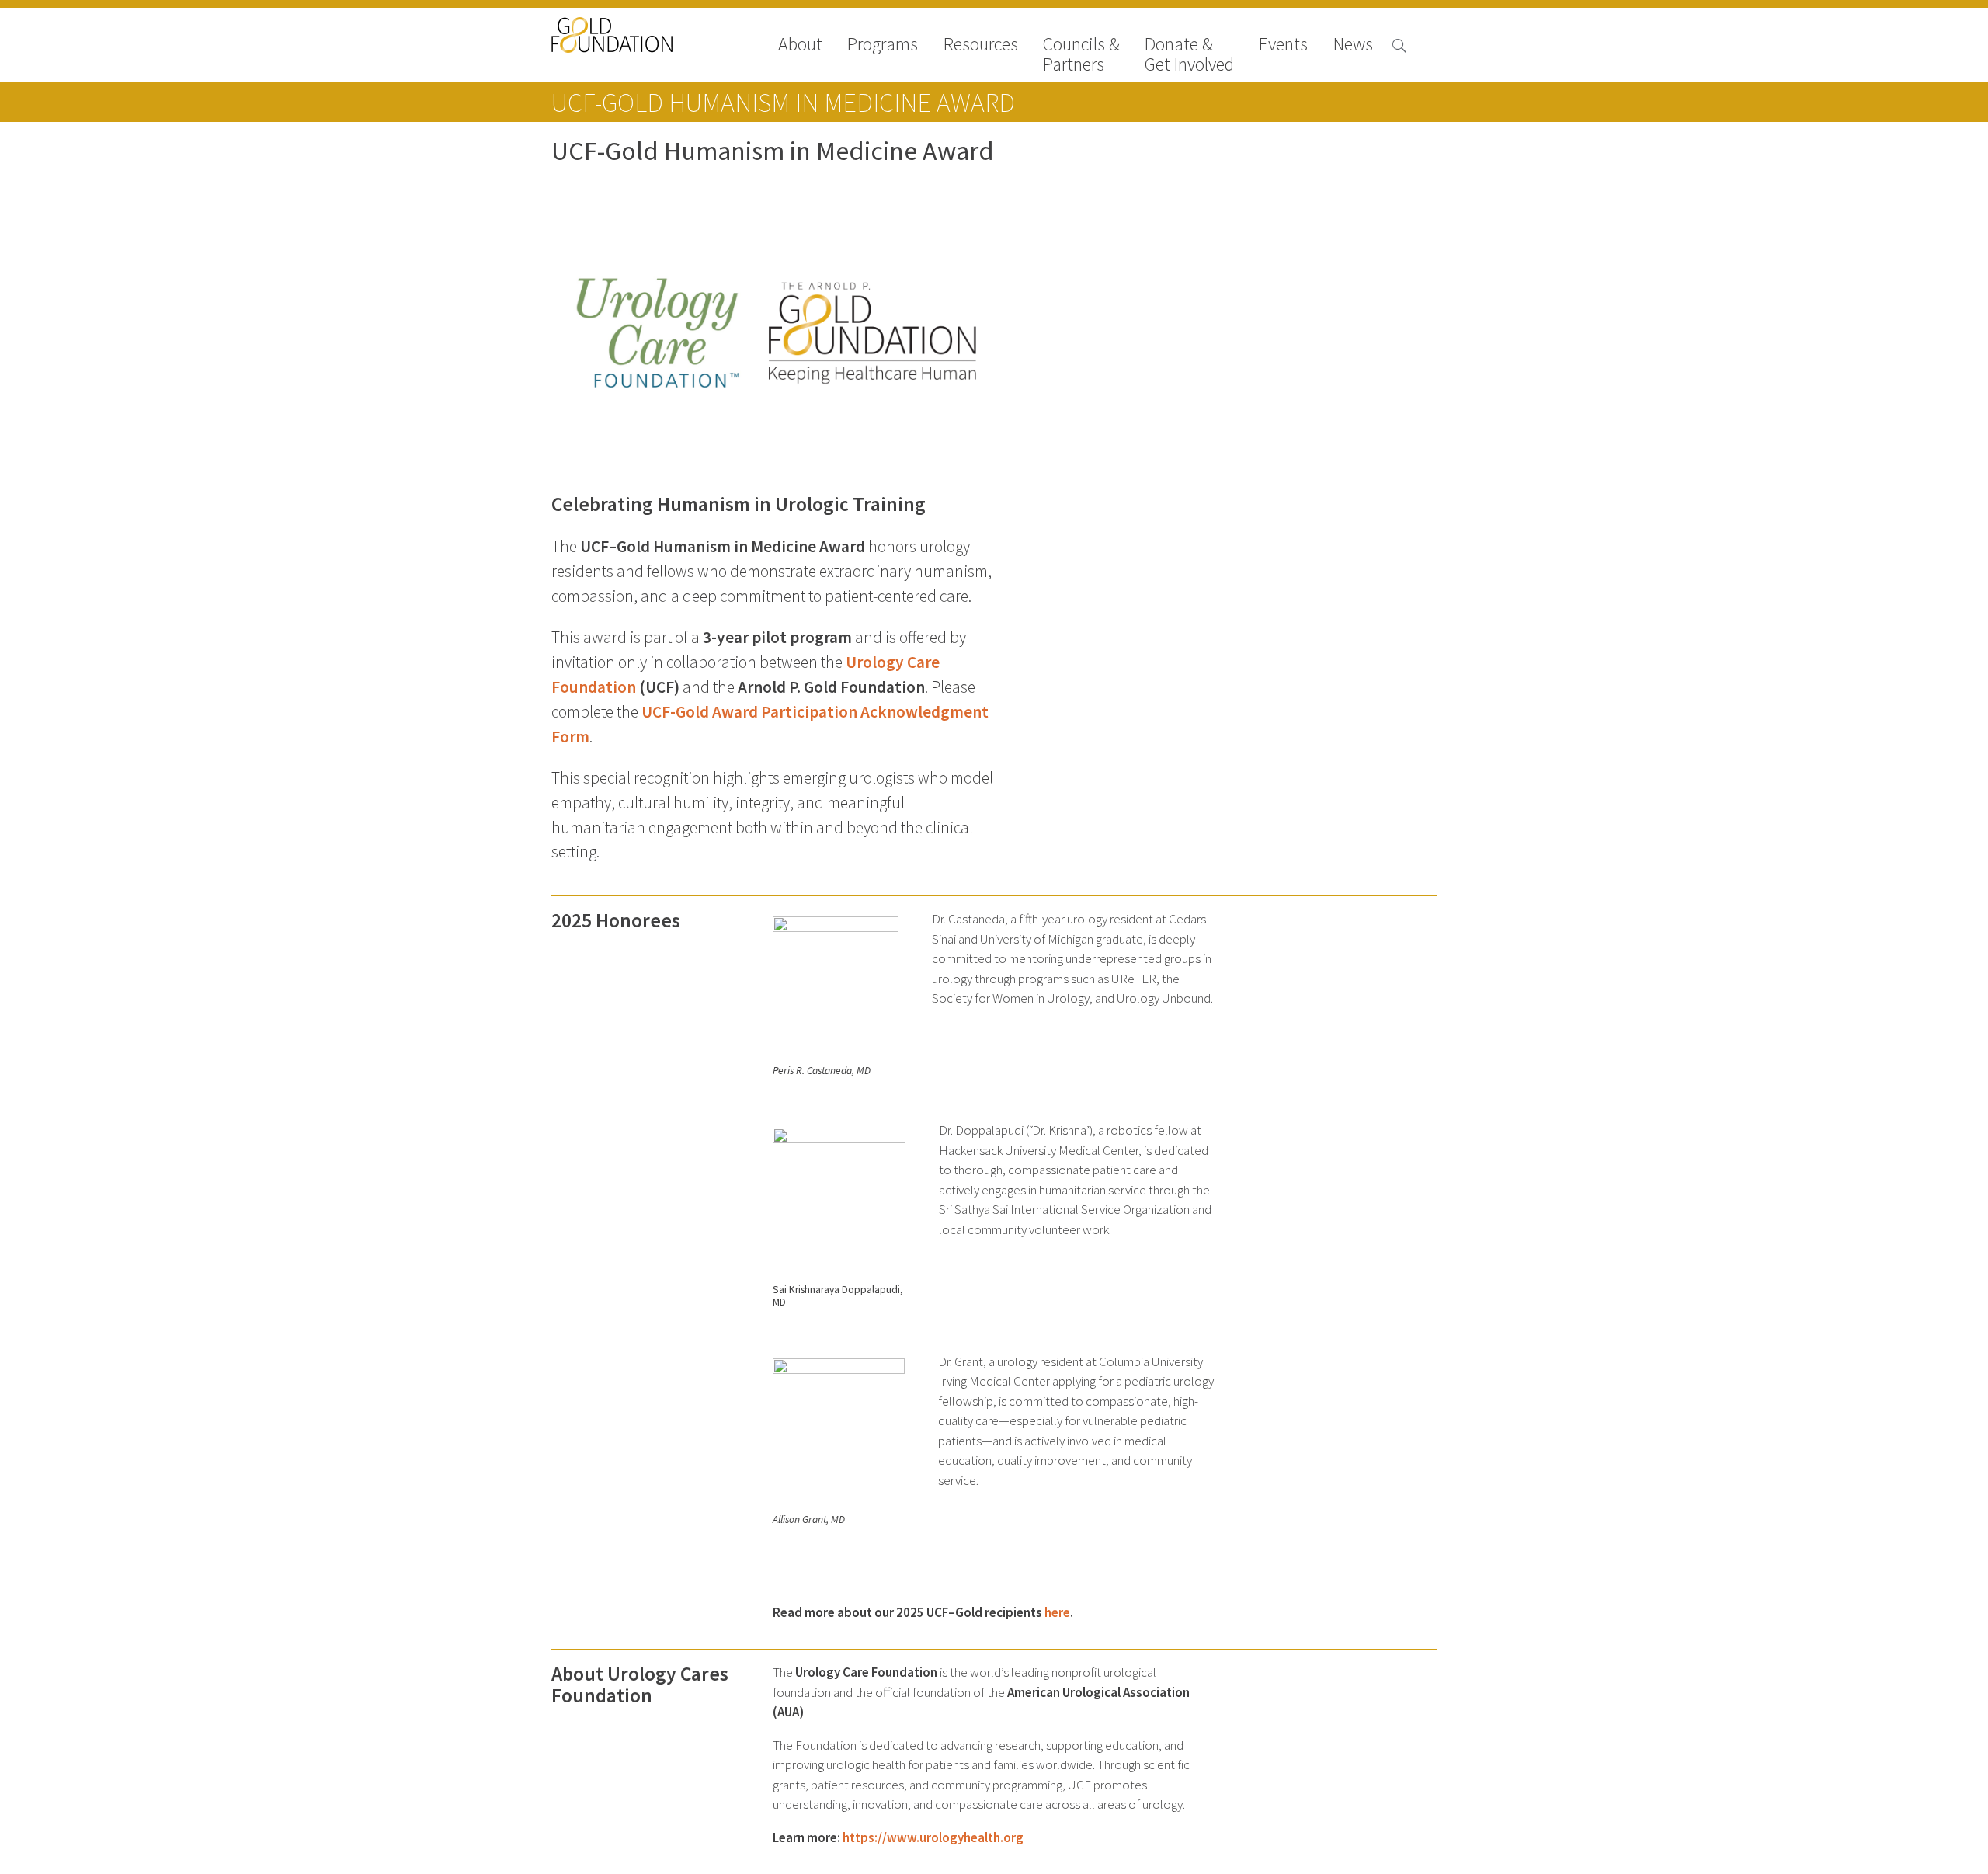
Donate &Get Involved (1189, 54)
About (800, 45)
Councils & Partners (1081, 54)
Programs (883, 45)
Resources (981, 45)
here (1057, 1613)
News (1353, 45)
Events (1283, 45)
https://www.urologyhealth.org (933, 1838)
